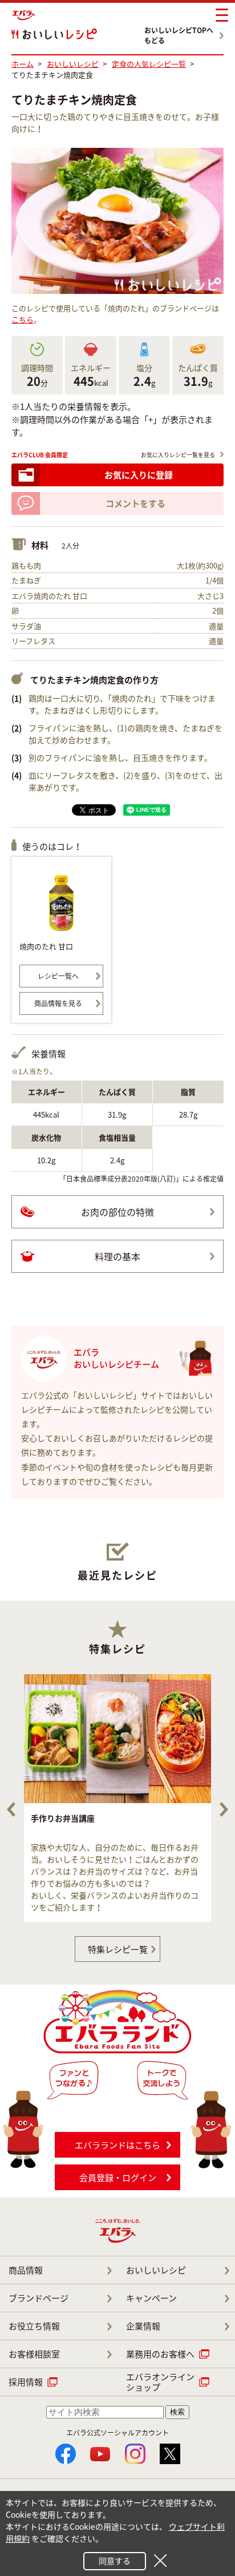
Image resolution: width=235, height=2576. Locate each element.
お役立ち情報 (34, 2326)
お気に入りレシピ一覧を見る (178, 455)
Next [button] (224, 1809)
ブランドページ (39, 2298)
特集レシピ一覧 (118, 1949)
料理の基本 (117, 1256)
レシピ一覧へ (58, 976)
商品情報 (26, 2270)
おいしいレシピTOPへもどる (179, 35)
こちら (23, 319)
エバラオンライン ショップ (160, 2382)
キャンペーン (151, 2298)
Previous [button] (11, 1809)
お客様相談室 (34, 2354)
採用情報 (26, 2382)
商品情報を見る (58, 1003)
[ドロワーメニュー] (222, 15)
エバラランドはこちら (117, 2145)
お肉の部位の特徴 (117, 1212)
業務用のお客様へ (160, 2354)
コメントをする (135, 503)
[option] (117, 1798)
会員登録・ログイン (118, 2178)
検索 (177, 2412)
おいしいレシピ (156, 2270)
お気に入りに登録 (139, 475)
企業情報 (143, 2326)
